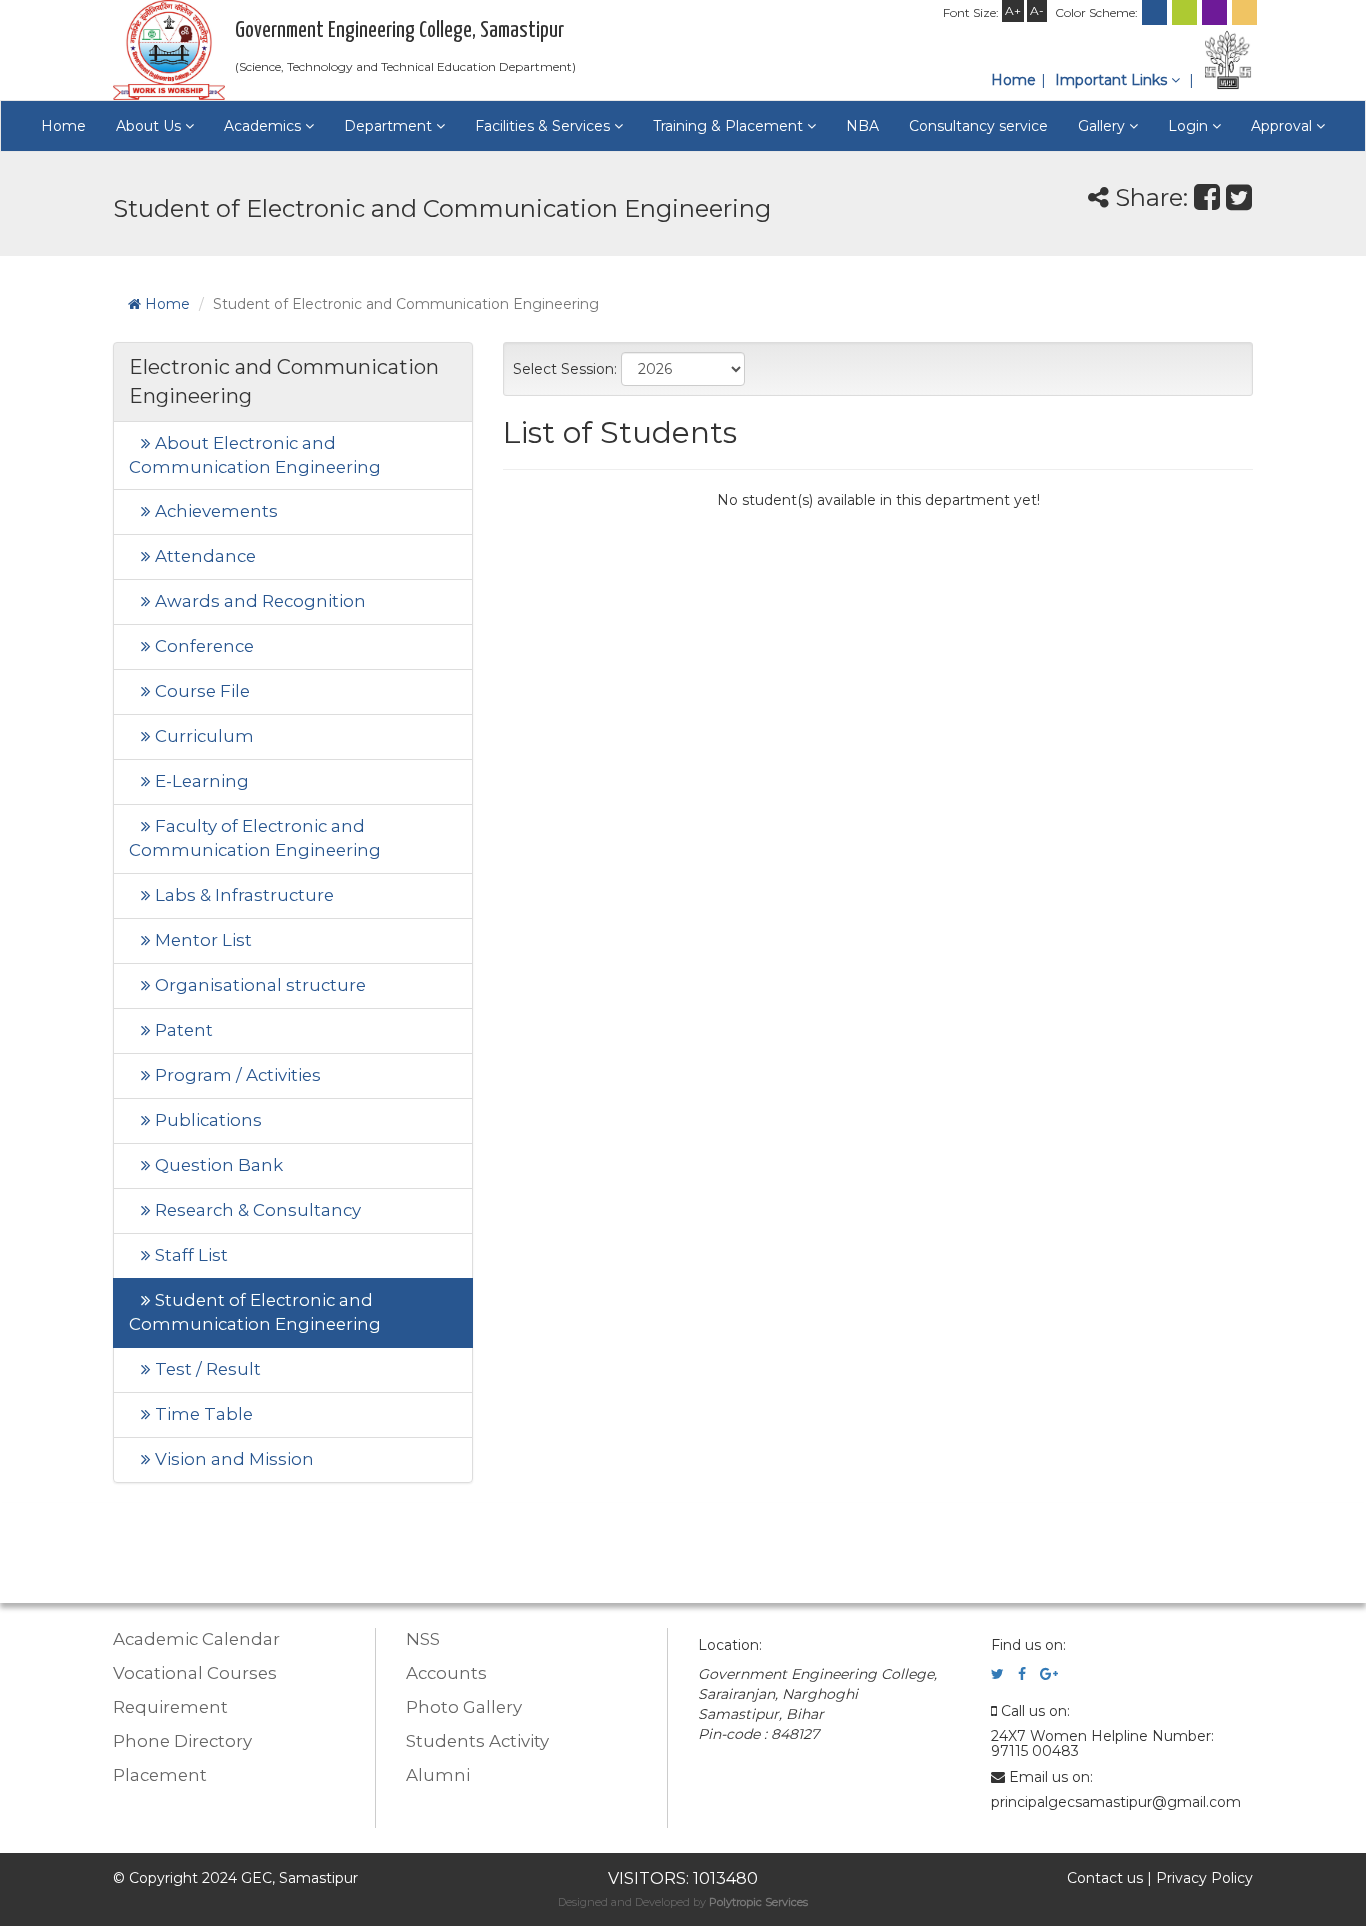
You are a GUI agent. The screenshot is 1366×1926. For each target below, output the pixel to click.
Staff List (189, 1255)
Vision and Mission (232, 1459)
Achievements (214, 511)
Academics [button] (264, 126)
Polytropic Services (758, 1902)
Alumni (438, 1775)
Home (1013, 80)
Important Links (1113, 80)
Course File (200, 691)
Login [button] (1190, 126)
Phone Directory (182, 1741)
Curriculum (202, 736)
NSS (423, 1639)
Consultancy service (978, 126)
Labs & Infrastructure (242, 895)
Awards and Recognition (258, 601)
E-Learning (200, 781)
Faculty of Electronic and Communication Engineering (255, 838)
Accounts (446, 1673)
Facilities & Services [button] (544, 126)
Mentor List (201, 940)
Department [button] (390, 126)
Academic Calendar (196, 1639)
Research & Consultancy (256, 1210)
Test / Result (206, 1369)
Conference (202, 646)
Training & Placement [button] (730, 126)
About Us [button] (150, 126)
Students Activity (477, 1741)
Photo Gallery (464, 1707)
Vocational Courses (195, 1673)
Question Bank (217, 1165)
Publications (206, 1120)
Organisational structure (258, 985)
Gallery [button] (1103, 126)
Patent (182, 1030)
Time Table (202, 1414)
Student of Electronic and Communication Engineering (255, 1312)
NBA (862, 126)
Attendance (203, 556)
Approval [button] (1283, 126)
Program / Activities (236, 1075)
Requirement (170, 1707)
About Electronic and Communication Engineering (255, 455)
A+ (1013, 10)
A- (1037, 10)
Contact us (1105, 1878)
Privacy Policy (1204, 1878)
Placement (160, 1775)
